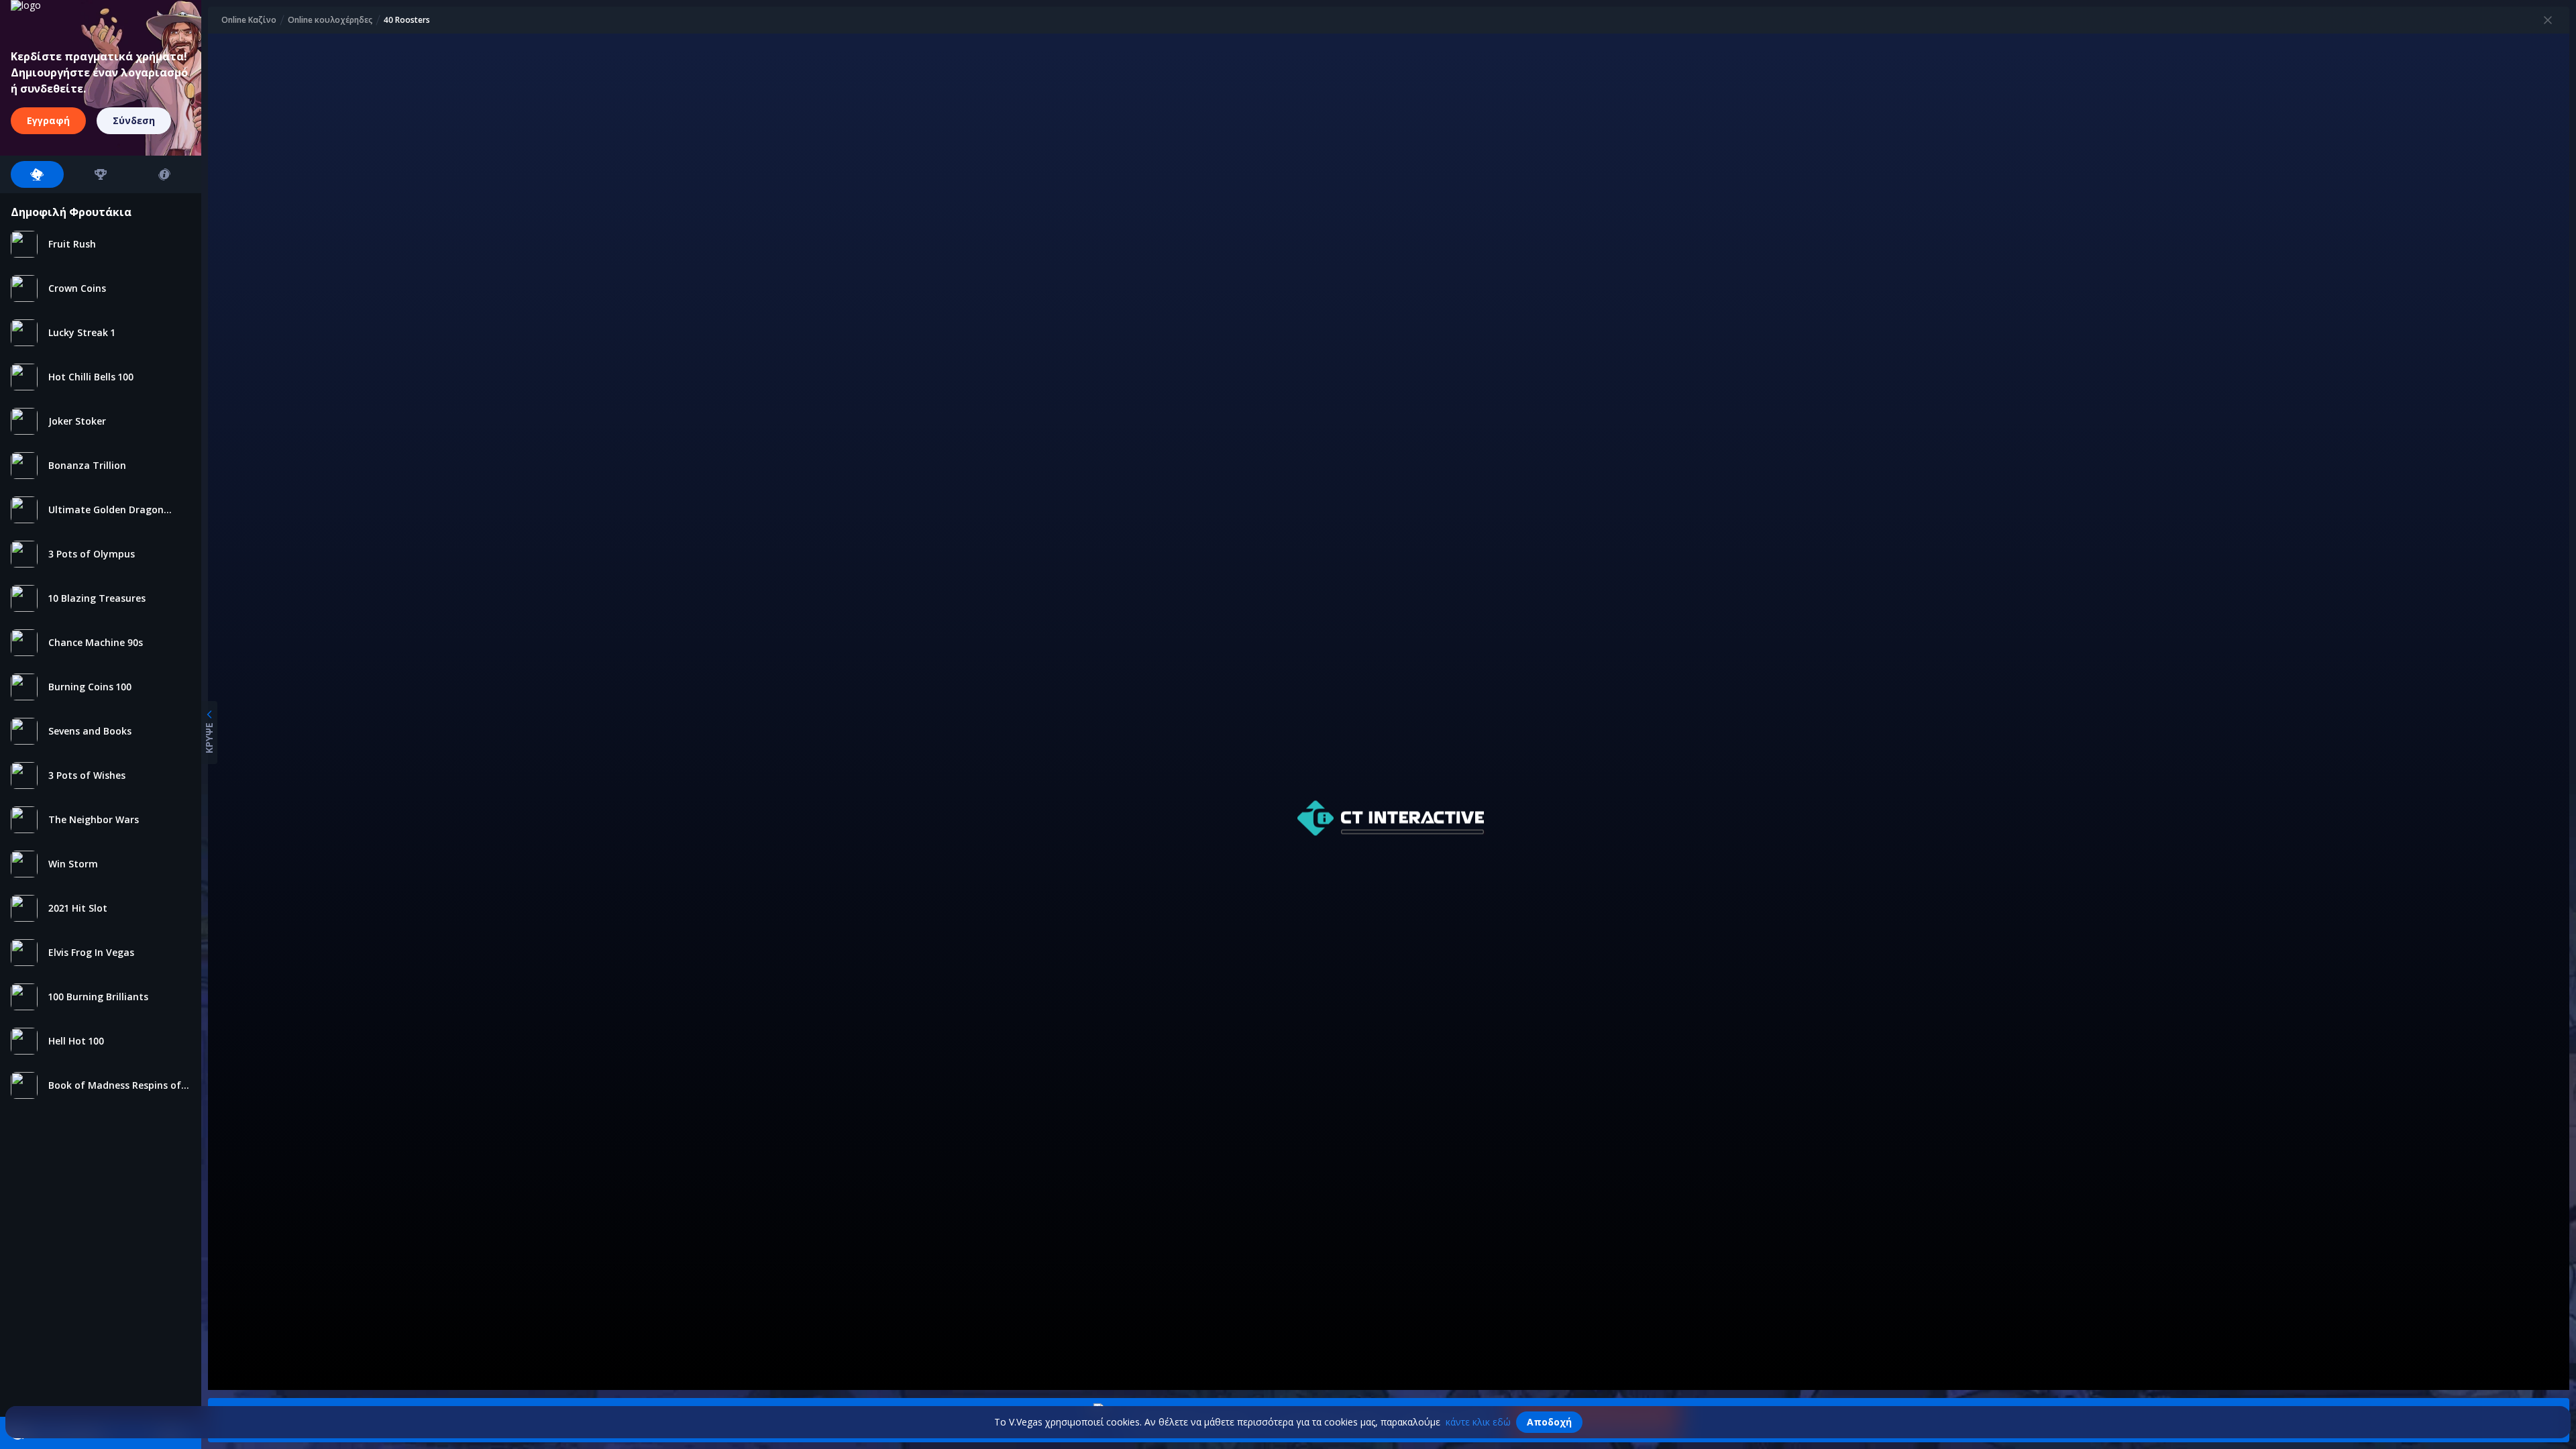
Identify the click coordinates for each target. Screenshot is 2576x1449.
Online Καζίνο (249, 20)
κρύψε (209, 738)
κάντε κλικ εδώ (1478, 1422)
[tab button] (37, 174)
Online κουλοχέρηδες (330, 20)
